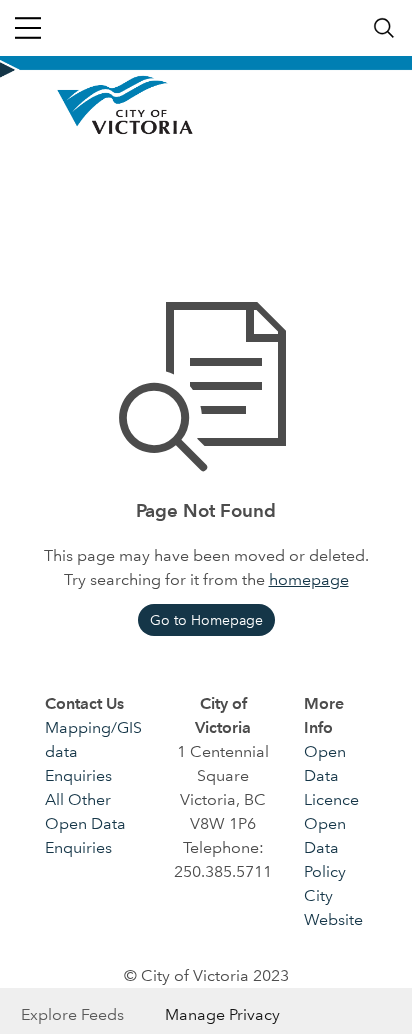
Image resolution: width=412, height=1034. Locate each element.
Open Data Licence (331, 775)
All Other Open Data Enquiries (85, 823)
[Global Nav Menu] (28, 28)
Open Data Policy (325, 847)
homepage (309, 579)
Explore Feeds (72, 1014)
